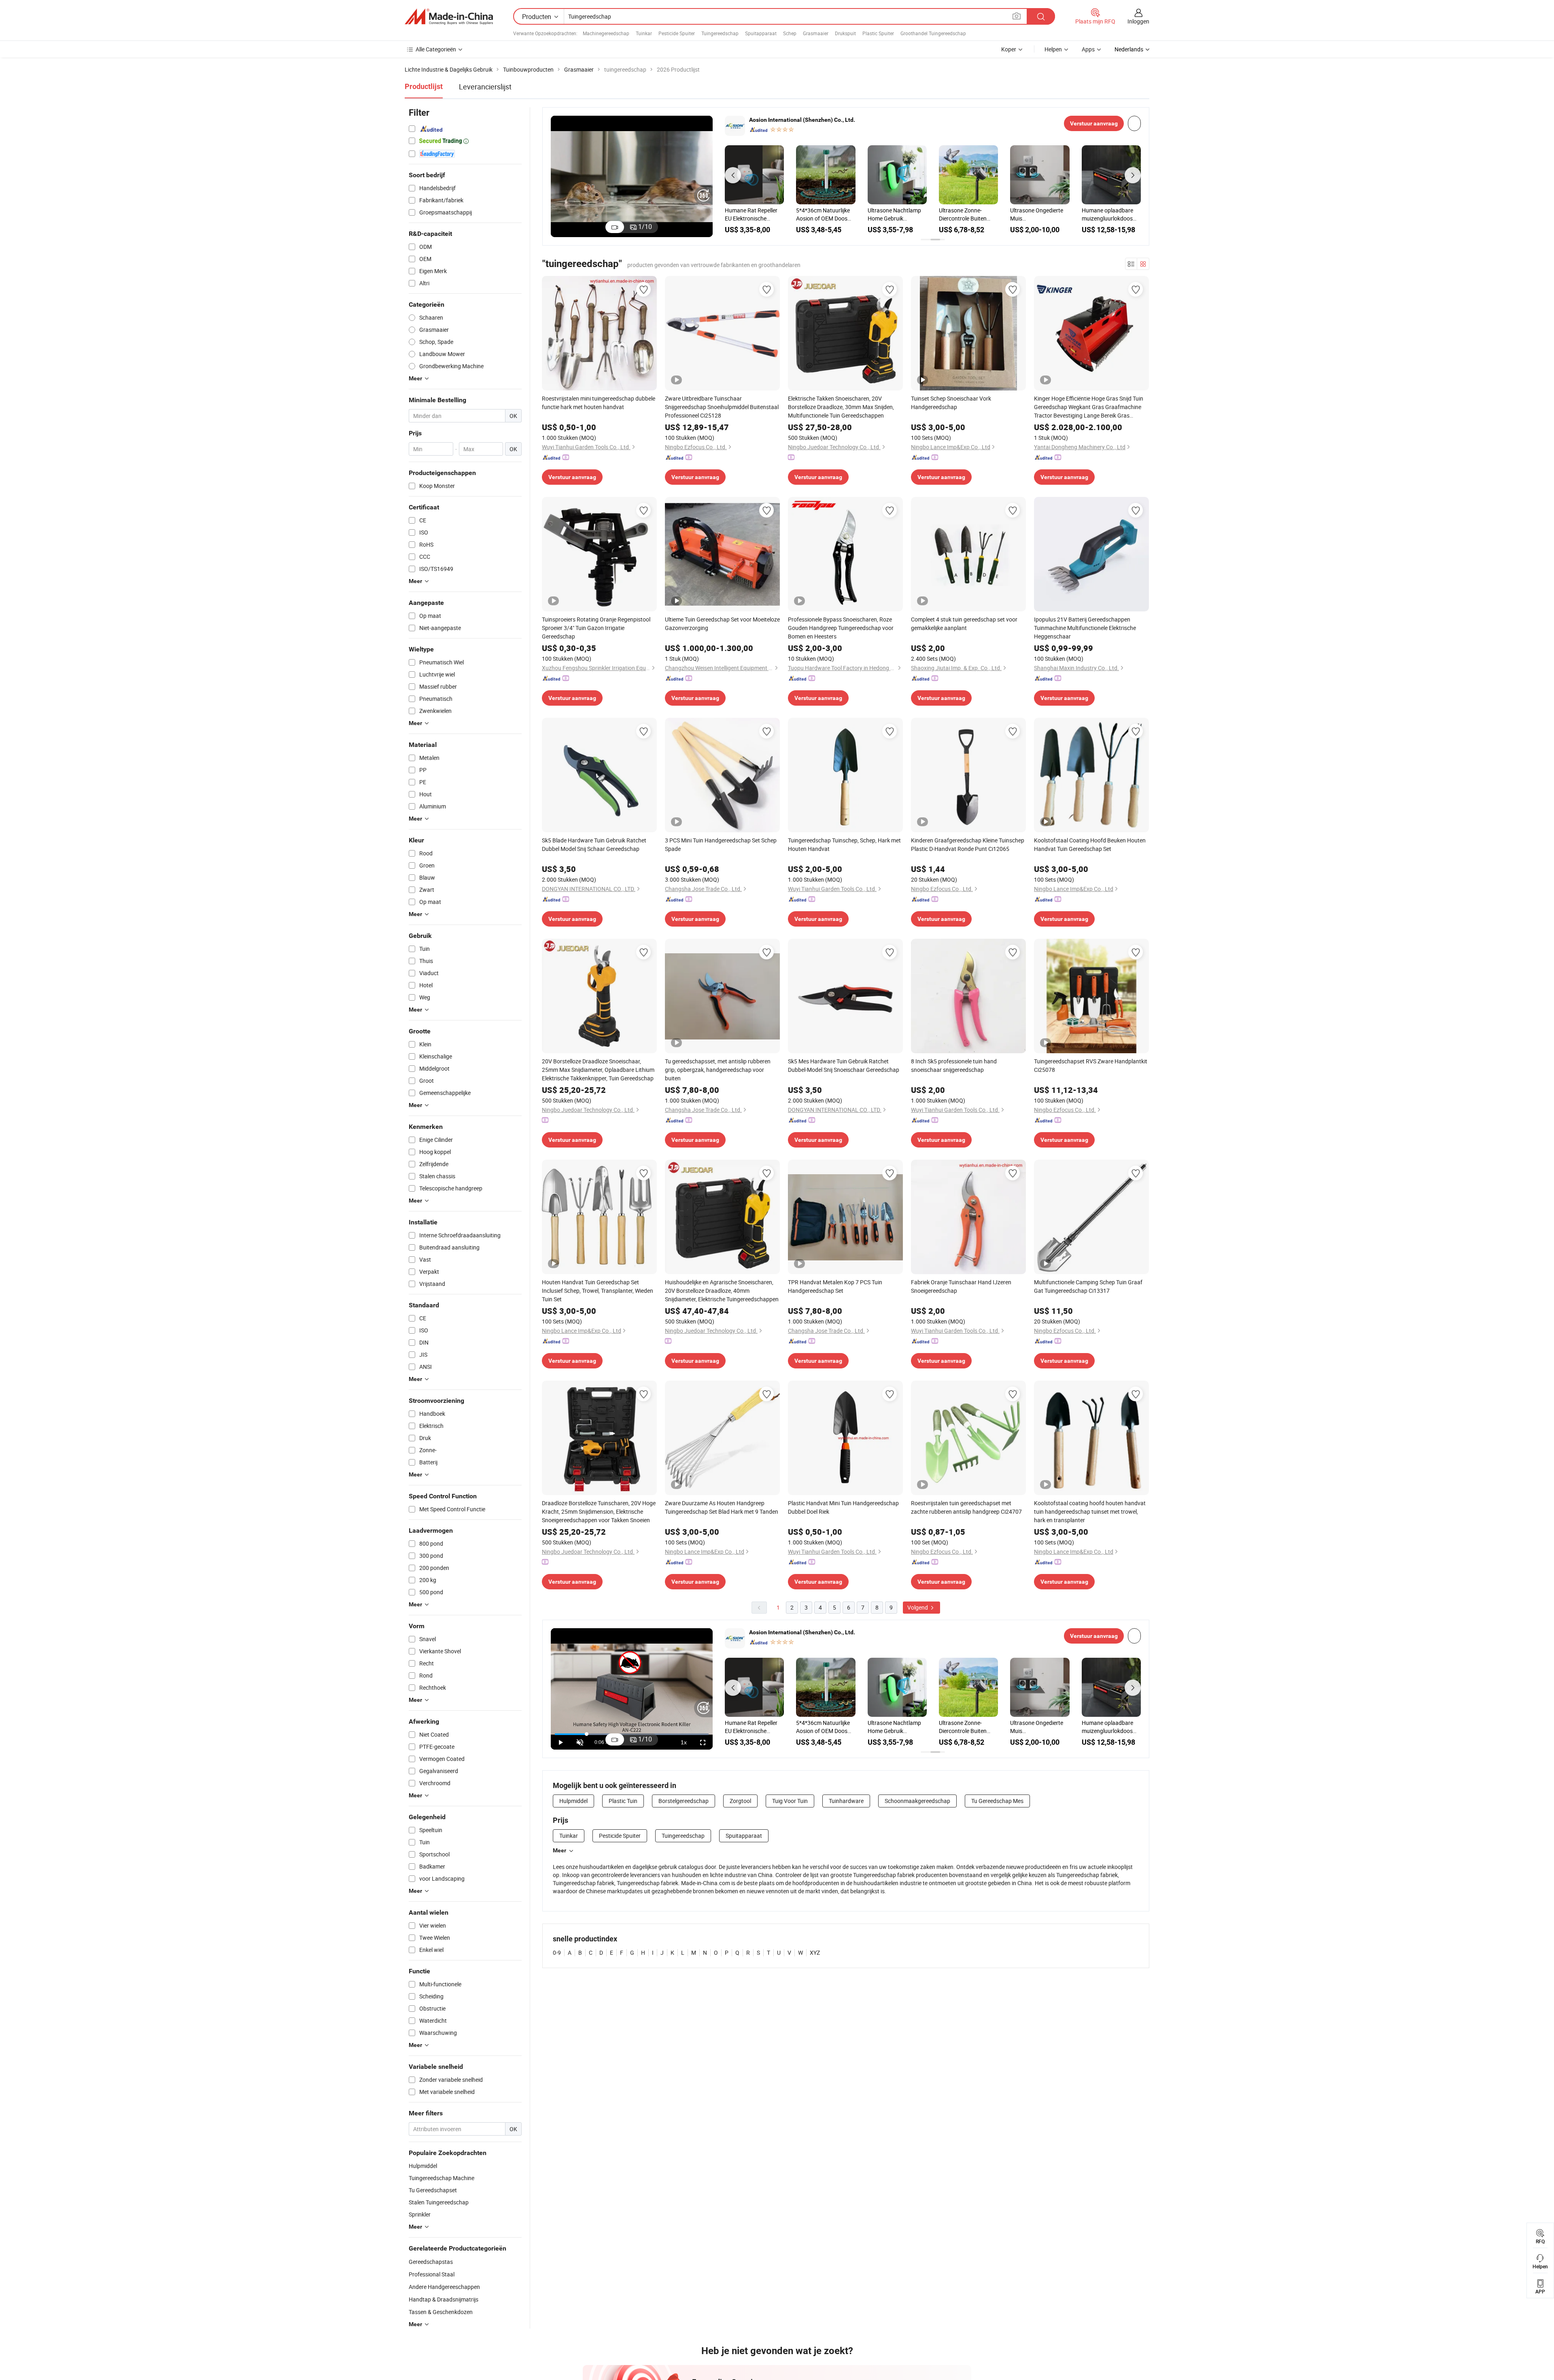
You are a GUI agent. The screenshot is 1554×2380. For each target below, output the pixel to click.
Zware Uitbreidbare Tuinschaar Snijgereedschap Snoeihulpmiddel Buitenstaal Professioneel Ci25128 (722, 407)
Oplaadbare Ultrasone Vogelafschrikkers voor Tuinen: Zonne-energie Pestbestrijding (754, 214)
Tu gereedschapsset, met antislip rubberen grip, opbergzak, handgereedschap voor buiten (718, 1070)
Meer (559, 1850)
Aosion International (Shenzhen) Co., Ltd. (802, 120)
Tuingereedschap (720, 33)
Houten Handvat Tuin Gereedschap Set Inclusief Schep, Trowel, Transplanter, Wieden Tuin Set (598, 1291)
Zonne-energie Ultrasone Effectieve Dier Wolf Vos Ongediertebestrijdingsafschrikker (826, 214)
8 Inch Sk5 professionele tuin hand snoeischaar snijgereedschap (954, 1065)
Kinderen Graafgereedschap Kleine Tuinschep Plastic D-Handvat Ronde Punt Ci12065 (968, 844)
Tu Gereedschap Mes (997, 1801)
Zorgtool (740, 1801)
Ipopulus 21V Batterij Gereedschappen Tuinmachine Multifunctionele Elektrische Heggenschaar (1085, 628)
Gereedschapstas (431, 2262)
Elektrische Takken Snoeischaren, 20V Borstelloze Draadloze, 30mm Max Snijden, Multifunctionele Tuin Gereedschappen (841, 407)
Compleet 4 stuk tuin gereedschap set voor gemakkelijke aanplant (964, 624)
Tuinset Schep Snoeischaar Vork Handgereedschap (951, 403)
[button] (733, 175)
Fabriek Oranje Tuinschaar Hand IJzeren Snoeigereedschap (961, 1286)
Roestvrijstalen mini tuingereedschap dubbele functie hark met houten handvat (599, 403)
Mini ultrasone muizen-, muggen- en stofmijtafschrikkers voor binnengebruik (897, 214)
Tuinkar (644, 33)
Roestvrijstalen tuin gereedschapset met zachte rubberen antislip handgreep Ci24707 (966, 1507)
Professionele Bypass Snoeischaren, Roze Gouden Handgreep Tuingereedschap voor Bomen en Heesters (841, 628)
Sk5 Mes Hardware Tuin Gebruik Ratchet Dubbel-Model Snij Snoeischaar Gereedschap (844, 1065)
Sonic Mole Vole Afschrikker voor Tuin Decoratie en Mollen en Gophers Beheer (1110, 214)
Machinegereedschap (606, 33)
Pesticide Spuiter (677, 33)
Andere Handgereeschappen (444, 2287)
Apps (1088, 49)
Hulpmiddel (573, 1801)
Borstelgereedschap (684, 1801)
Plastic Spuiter (878, 33)
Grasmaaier (816, 33)
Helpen (1053, 49)
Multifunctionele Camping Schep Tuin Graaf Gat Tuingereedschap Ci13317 (1088, 1286)
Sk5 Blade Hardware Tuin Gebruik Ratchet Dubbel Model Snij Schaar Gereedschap (594, 844)
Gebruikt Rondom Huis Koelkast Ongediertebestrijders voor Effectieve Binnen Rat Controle (1038, 214)
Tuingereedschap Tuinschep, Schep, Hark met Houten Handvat (844, 844)
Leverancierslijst (485, 87)
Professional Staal (432, 2274)
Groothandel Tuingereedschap (933, 33)
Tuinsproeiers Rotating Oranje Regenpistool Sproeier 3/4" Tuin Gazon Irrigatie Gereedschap (596, 628)
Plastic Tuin (623, 1801)
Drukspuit (845, 33)
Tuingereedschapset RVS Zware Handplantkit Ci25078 (1091, 1065)
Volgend (918, 1607)
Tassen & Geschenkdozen (441, 2312)
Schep (790, 33)
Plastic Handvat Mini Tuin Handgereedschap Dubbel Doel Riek (843, 1507)
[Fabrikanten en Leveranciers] (449, 17)
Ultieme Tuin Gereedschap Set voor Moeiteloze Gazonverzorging (722, 624)
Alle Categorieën (436, 49)
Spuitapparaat (761, 33)
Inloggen (1138, 21)
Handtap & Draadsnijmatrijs (444, 2299)
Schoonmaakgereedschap (917, 1801)
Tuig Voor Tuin (790, 1801)
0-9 (557, 1953)
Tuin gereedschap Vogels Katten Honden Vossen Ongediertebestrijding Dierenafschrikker (967, 214)
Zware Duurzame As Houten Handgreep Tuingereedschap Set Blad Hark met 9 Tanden (722, 1507)
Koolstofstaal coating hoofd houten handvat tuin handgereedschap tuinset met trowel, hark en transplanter (1090, 1511)
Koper (1009, 49)
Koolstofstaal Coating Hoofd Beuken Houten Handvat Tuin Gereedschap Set (1090, 844)
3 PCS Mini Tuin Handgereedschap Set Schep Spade (721, 844)
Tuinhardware (846, 1801)
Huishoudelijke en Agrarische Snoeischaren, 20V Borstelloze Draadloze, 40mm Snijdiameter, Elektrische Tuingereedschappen (722, 1291)
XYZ (815, 1953)
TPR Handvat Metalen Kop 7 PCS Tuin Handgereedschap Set (835, 1286)
